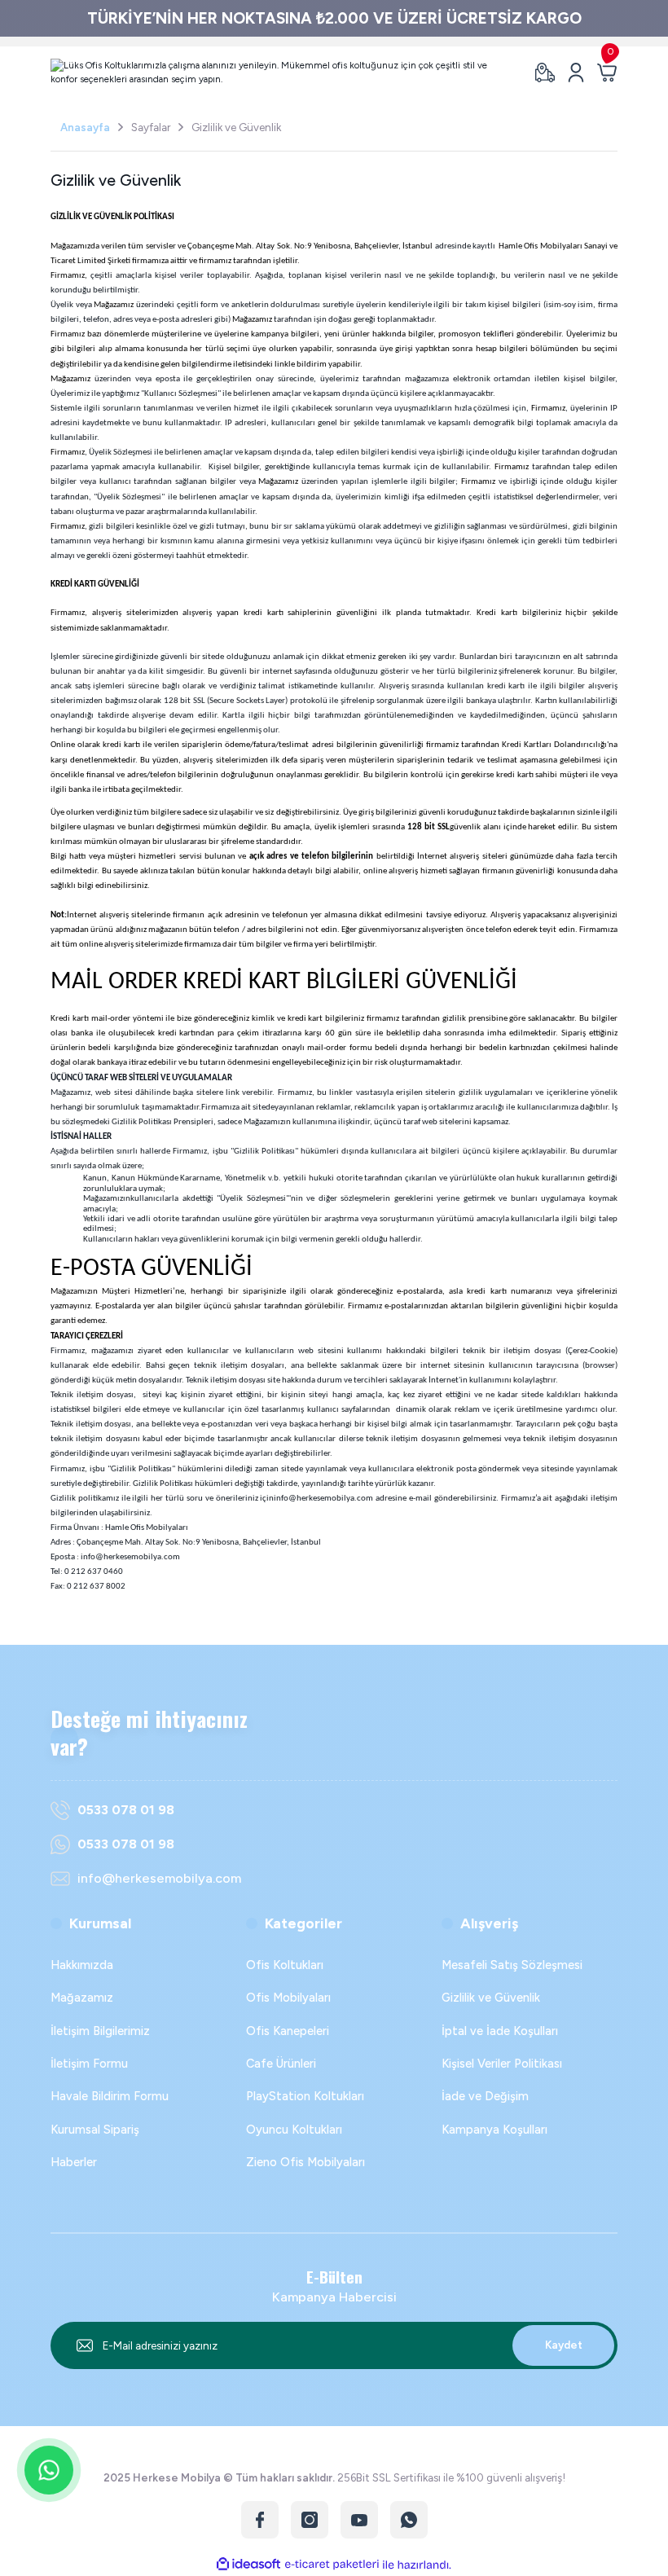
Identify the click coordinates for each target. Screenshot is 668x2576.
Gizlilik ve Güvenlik (491, 1998)
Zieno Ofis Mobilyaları (305, 2162)
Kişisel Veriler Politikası (502, 2064)
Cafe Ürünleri (281, 2064)
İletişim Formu (89, 2064)
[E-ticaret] (332, 2565)
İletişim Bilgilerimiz (100, 2031)
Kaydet (564, 2345)
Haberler (74, 2162)
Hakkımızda (82, 1965)
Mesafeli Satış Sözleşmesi (512, 1965)
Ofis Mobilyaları (288, 1998)
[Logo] (283, 73)
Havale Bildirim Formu (110, 2096)
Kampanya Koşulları (494, 2130)
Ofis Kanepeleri (288, 2031)
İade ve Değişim (485, 2096)
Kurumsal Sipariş (95, 2130)
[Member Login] (576, 73)
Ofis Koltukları (285, 1965)
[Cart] (607, 73)
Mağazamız (82, 1998)
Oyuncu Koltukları (294, 2130)
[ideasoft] (248, 2565)
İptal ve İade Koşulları (500, 2031)
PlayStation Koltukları (305, 2096)
